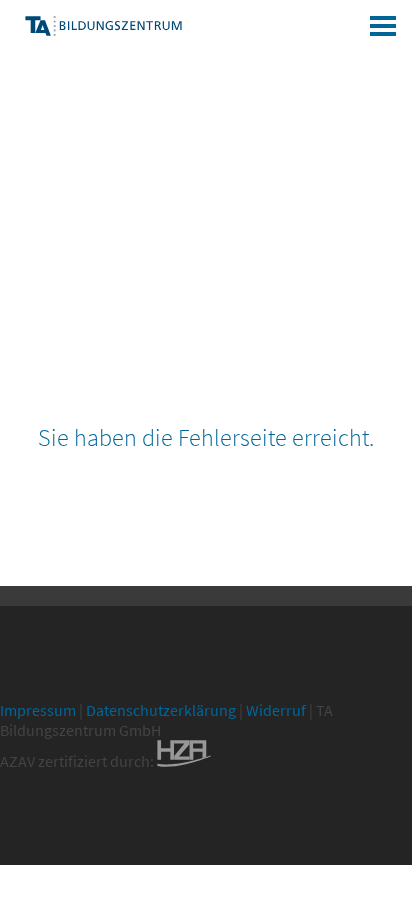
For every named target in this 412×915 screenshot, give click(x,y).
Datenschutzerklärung (161, 710)
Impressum (38, 710)
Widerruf (276, 710)
